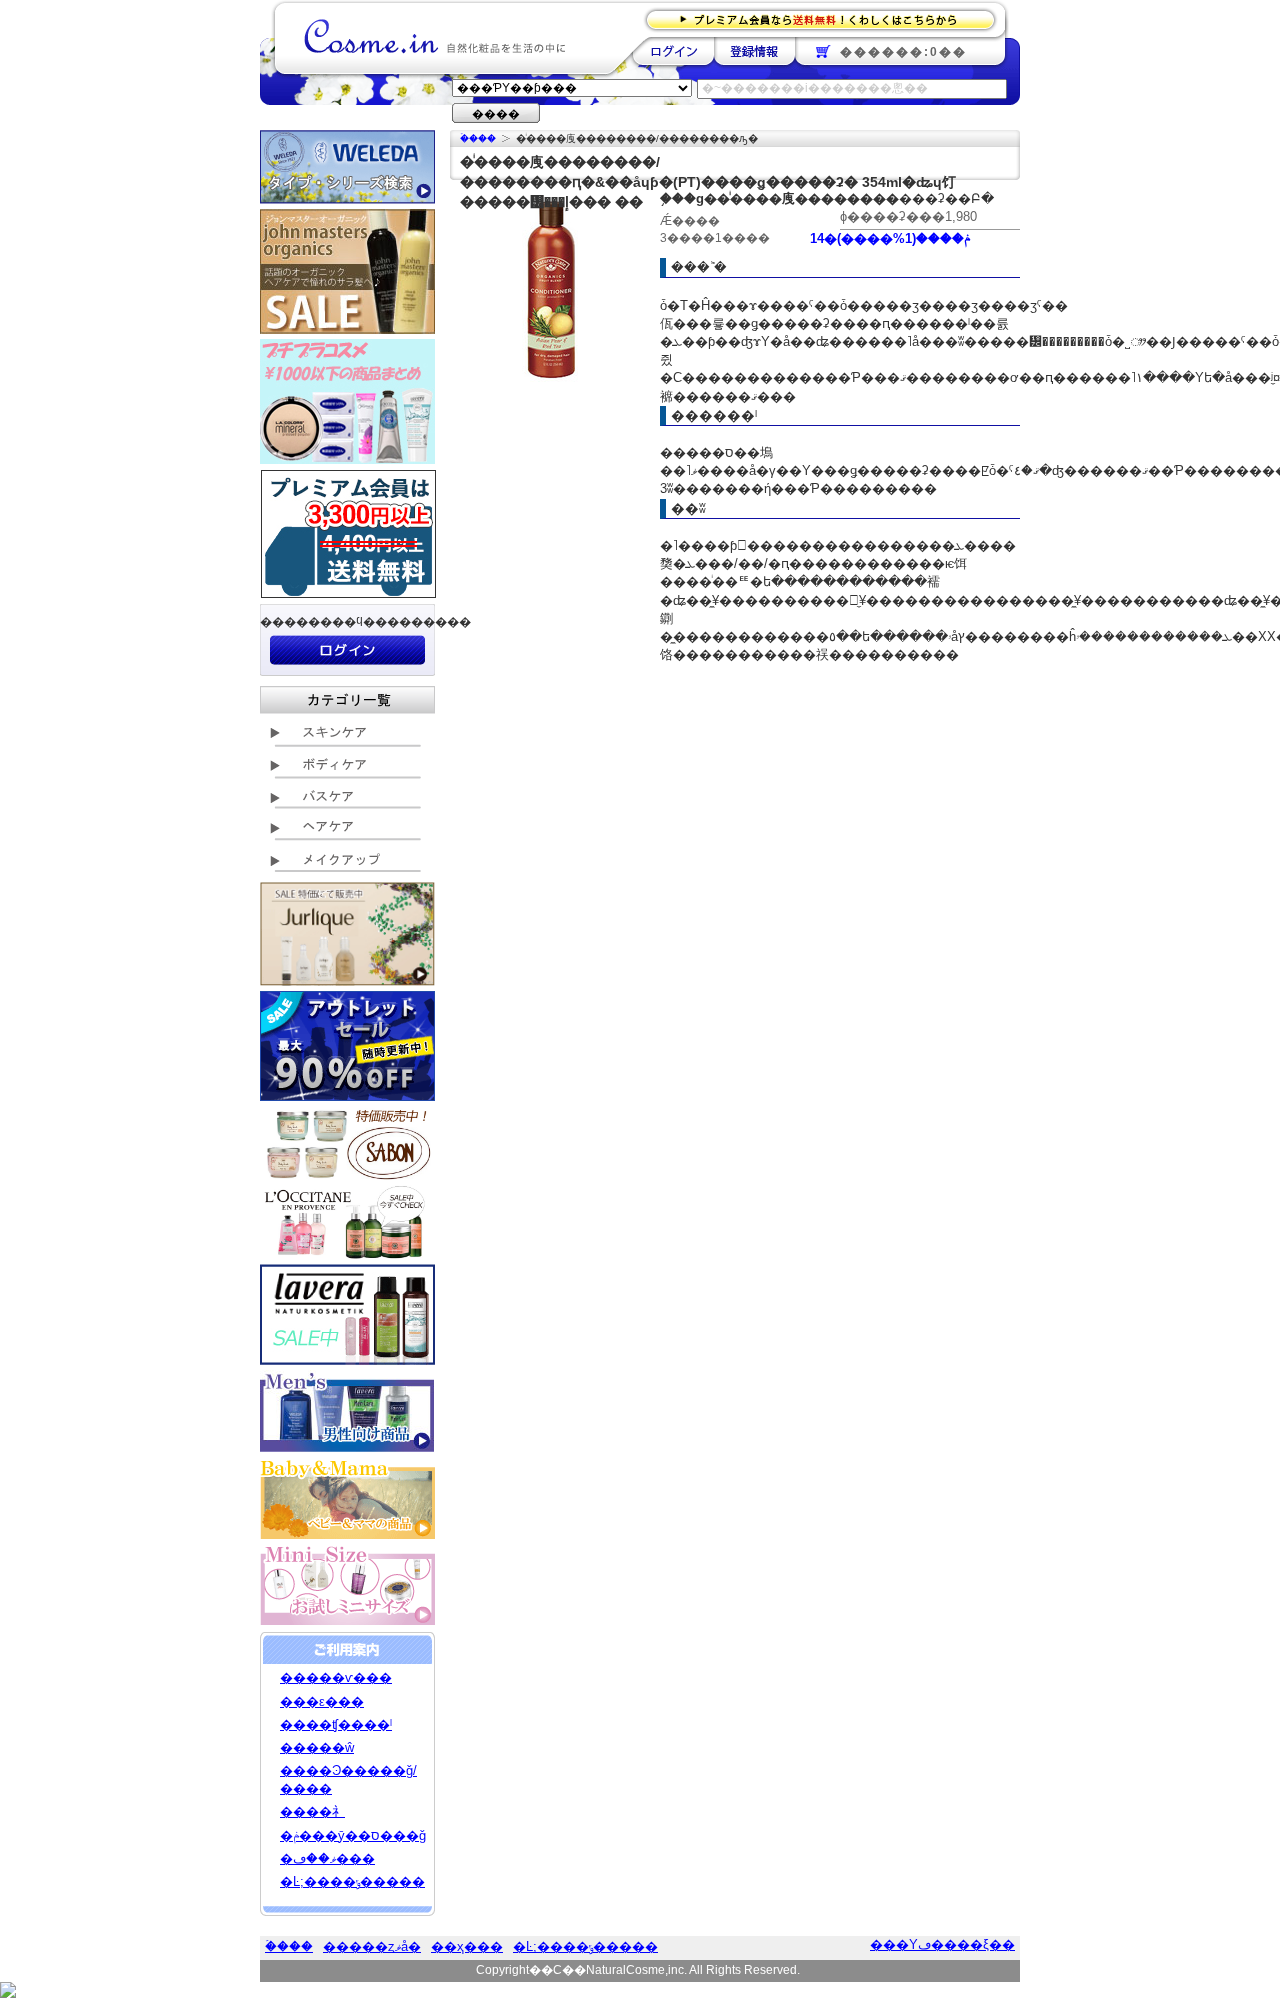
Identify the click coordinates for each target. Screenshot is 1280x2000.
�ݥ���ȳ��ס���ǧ (353, 1835)
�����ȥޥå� (372, 1946)
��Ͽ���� (754, 51)
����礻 (312, 1811)
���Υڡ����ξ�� (942, 1944)
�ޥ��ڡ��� (327, 1858)
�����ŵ (317, 1747)
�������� (673, 51)
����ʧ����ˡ (336, 1724)
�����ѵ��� (336, 1677)
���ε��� (322, 1701)
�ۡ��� (478, 138)
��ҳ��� (467, 1946)
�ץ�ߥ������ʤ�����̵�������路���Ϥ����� (826, 18)
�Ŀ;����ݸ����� (352, 1881)
